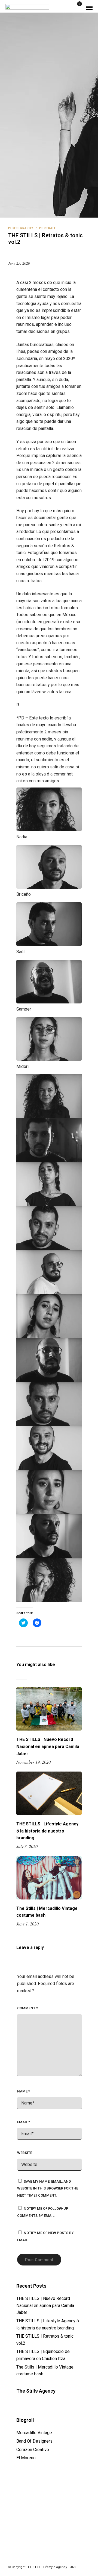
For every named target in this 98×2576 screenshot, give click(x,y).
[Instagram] (56, 2559)
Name (24, 2091)
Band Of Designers (34, 2441)
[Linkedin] (49, 2559)
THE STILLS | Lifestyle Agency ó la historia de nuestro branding (47, 1831)
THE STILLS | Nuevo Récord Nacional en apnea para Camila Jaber (48, 1746)
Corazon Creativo (33, 2450)
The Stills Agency (36, 2391)
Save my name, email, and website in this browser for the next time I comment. (48, 2188)
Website (25, 2153)
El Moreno (26, 2458)
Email (24, 2122)
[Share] (70, 8)
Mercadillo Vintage (34, 2433)
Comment (27, 2008)
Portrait (48, 228)
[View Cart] (77, 8)
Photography (21, 228)
